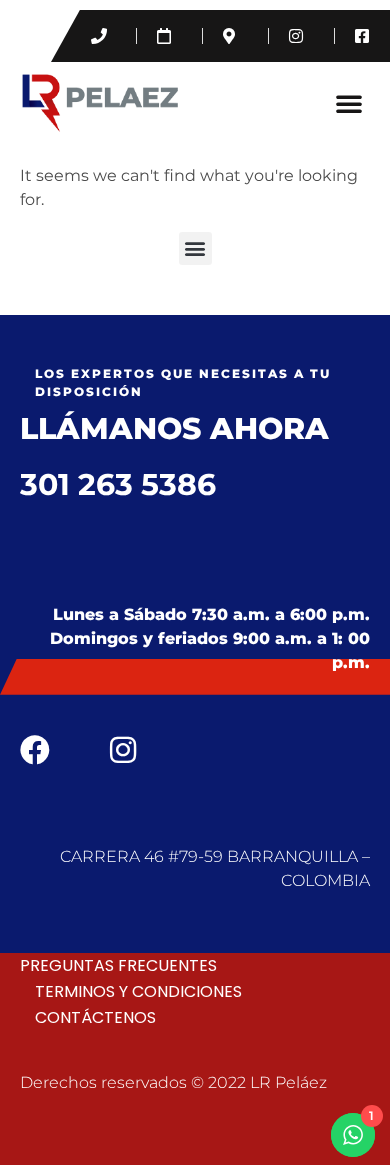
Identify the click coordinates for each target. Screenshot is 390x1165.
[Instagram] (123, 750)
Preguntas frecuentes (118, 965)
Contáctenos (95, 1017)
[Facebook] (35, 750)
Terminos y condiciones (138, 991)
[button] (349, 103)
